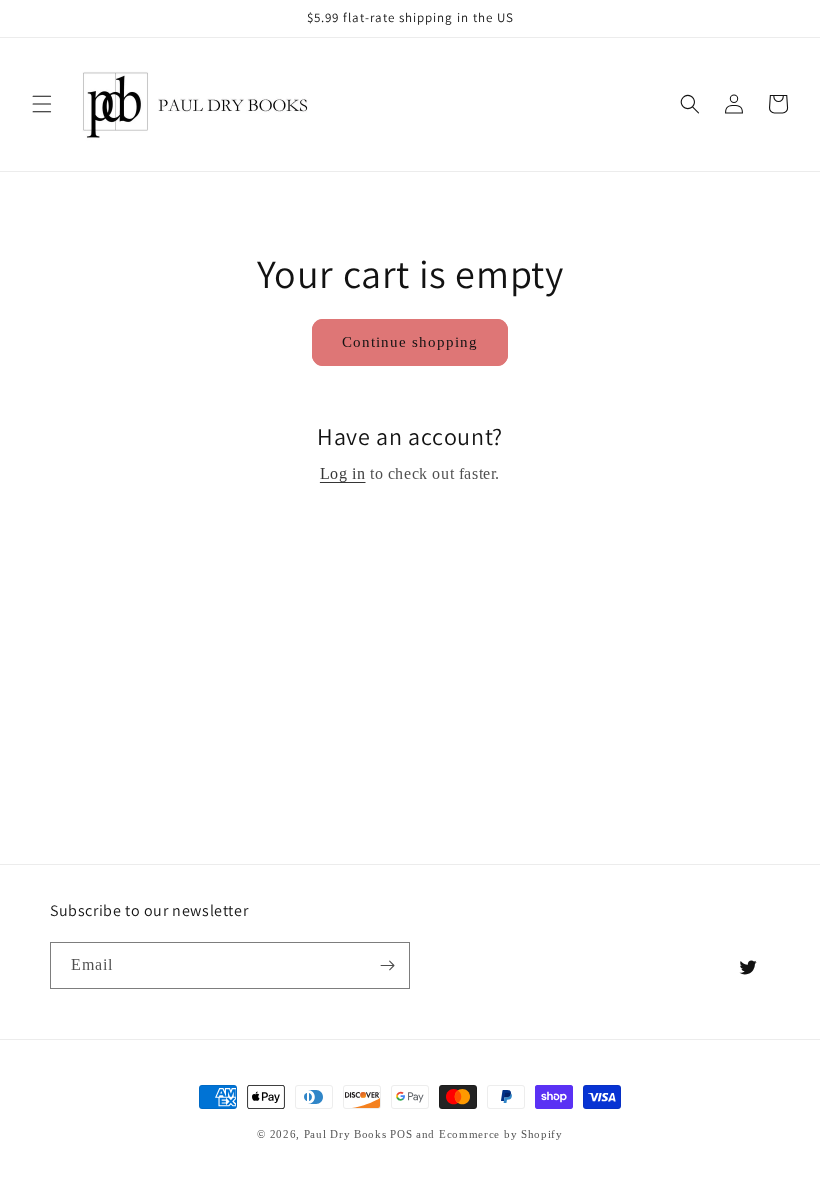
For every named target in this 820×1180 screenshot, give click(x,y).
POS (401, 1134)
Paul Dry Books (345, 1134)
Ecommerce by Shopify (501, 1134)
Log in (343, 473)
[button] (42, 104)
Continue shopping (410, 342)
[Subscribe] (387, 965)
